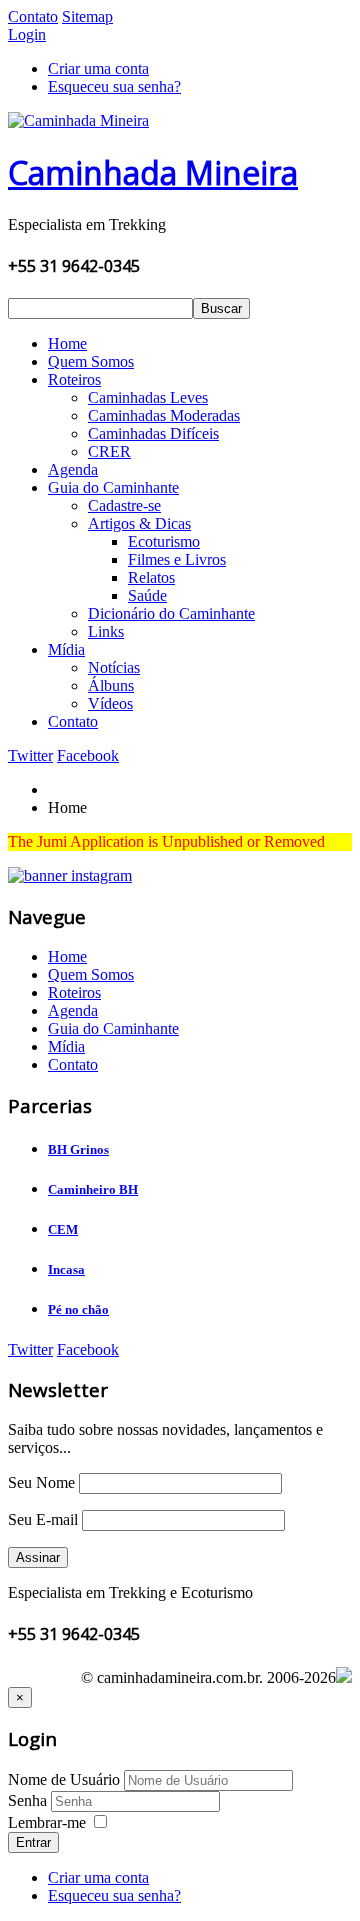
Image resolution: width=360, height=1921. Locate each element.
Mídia (66, 649)
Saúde (147, 595)
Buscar (221, 308)
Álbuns (111, 685)
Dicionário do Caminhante (171, 613)
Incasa (66, 1269)
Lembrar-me (47, 1822)
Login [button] (27, 34)
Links (106, 631)
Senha (29, 1800)
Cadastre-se (124, 505)
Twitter (30, 755)
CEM (63, 1229)
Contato (33, 16)
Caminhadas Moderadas (164, 415)
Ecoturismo (164, 541)
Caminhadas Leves (148, 397)
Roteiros (74, 379)
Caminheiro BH (93, 1189)
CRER (109, 451)
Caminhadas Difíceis (153, 433)
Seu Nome (41, 1482)
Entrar (33, 1842)
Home (67, 343)
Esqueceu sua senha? (114, 86)
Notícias (114, 667)
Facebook (88, 755)
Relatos (151, 577)
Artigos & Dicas (139, 523)
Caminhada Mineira (153, 172)
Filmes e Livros (177, 559)
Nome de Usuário (64, 1779)
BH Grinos (78, 1149)
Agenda (73, 469)
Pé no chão (78, 1309)
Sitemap (87, 16)
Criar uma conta (98, 68)
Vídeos (110, 703)
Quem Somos (91, 361)
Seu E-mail (43, 1519)
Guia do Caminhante (113, 487)
